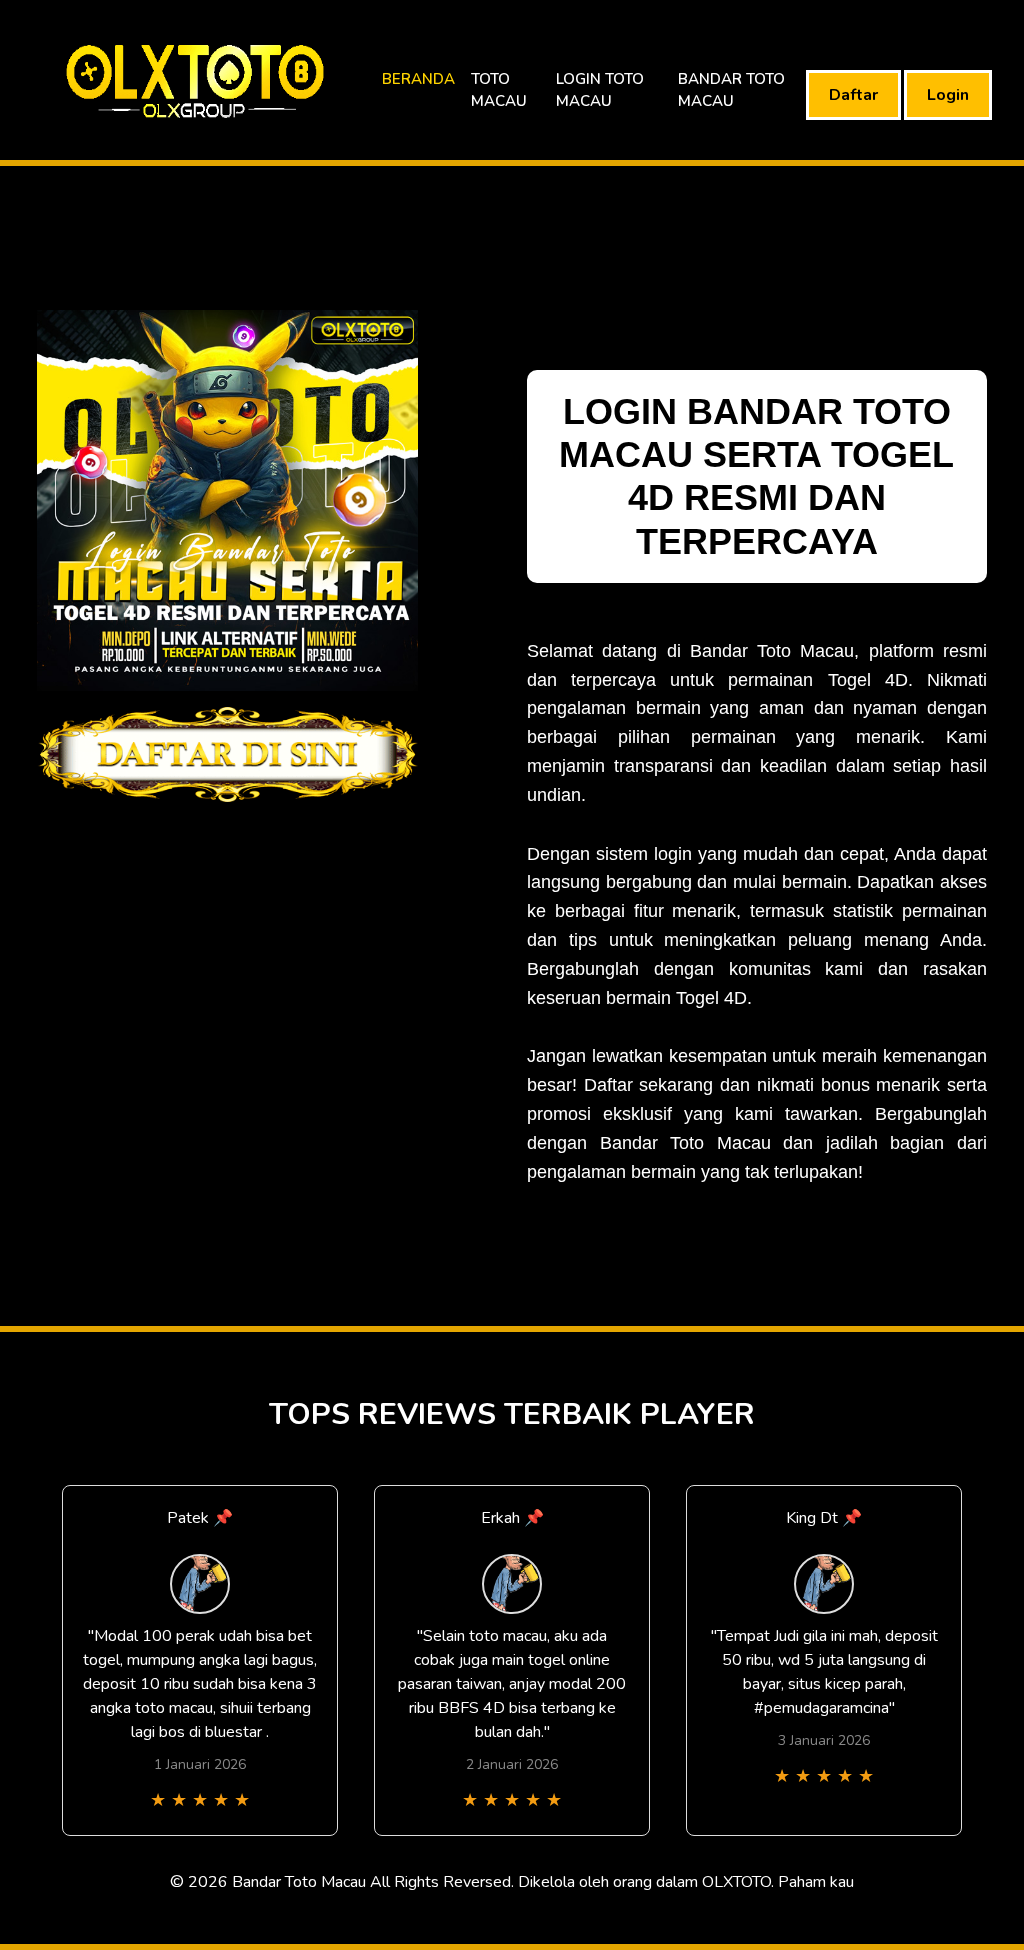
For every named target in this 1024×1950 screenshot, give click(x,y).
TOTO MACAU (499, 90)
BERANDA (418, 79)
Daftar (853, 95)
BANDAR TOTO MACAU (731, 90)
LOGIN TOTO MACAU (600, 90)
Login (948, 95)
